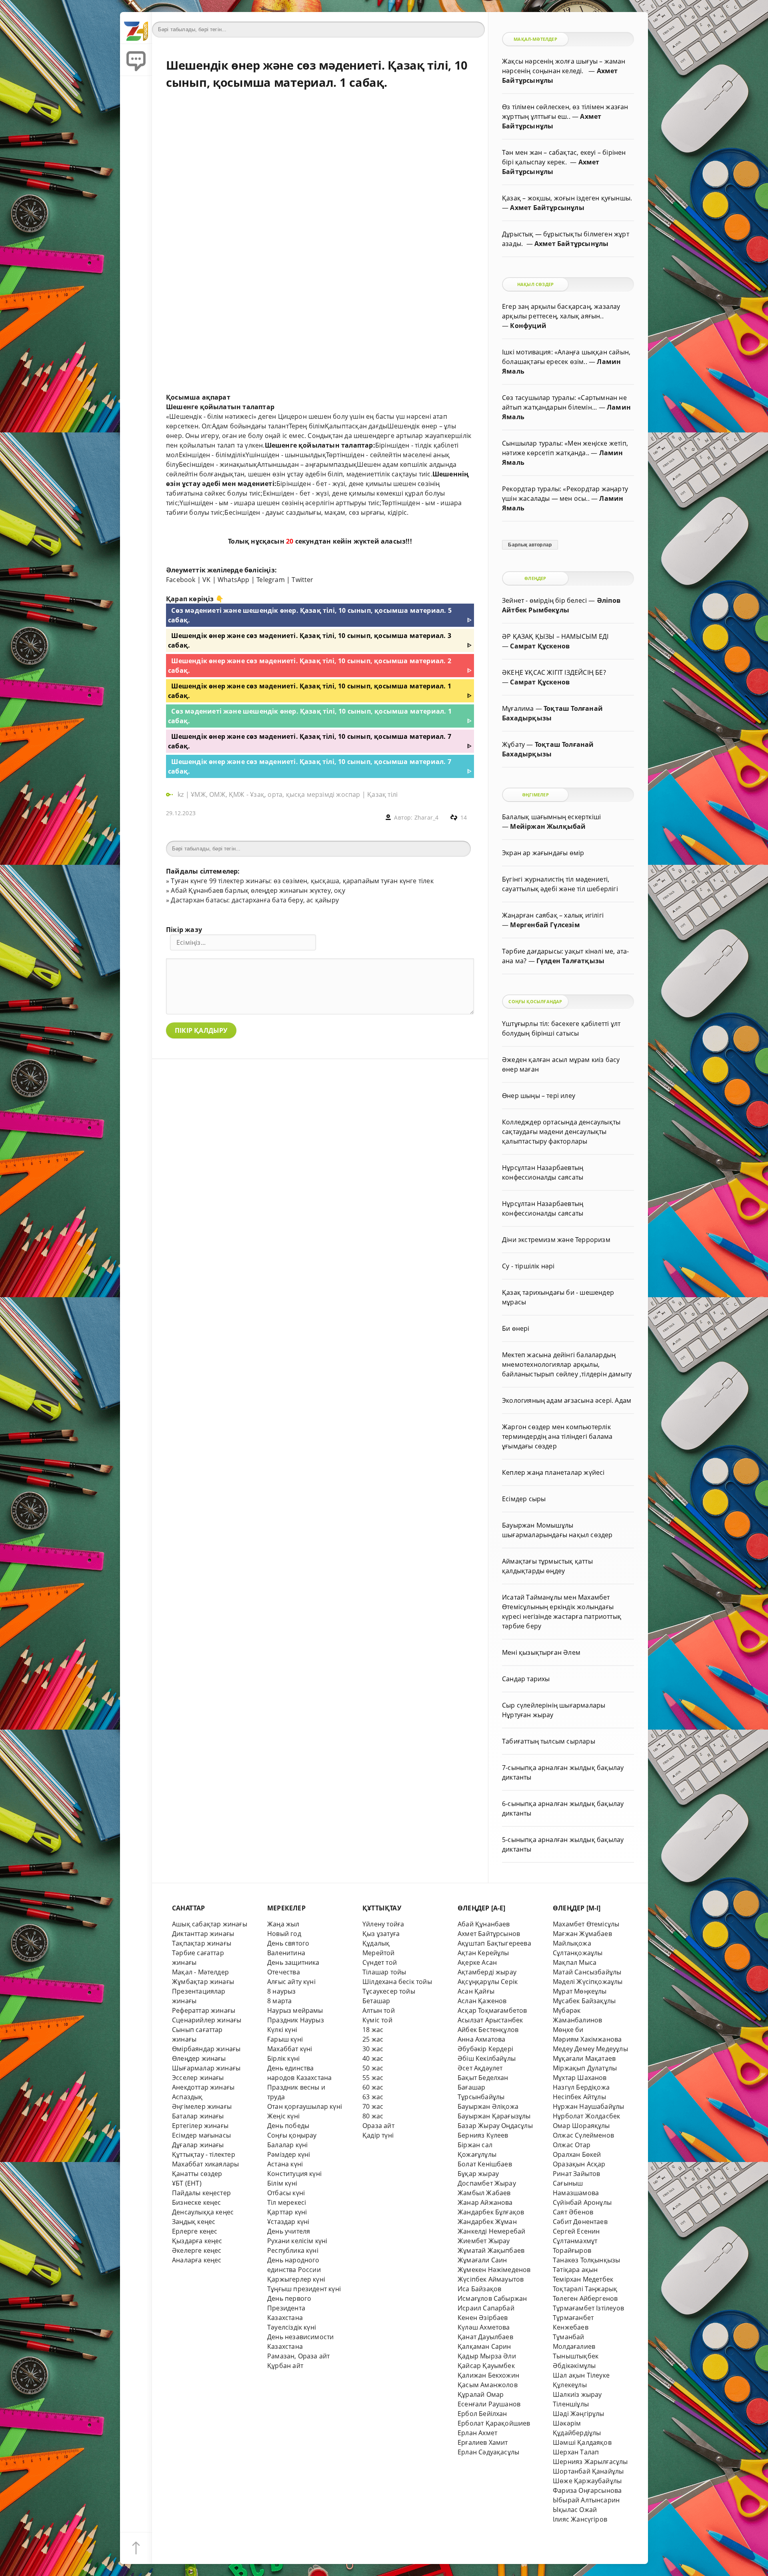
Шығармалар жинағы (206, 2068)
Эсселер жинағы (198, 2078)
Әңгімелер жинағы (202, 2106)
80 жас (373, 2116)
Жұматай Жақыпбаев (491, 2250)
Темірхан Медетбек (583, 2279)
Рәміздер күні (289, 2154)
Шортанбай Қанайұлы (588, 2471)
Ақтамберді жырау (487, 1972)
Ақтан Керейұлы (483, 1953)
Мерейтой (379, 1953)
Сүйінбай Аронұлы (582, 2202)
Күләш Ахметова (484, 2327)
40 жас (373, 2058)
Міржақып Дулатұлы (585, 2068)
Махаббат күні (290, 2049)
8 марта (279, 2001)
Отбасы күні (286, 2193)
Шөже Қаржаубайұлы (587, 2481)
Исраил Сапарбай (486, 2308)
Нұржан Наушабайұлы (588, 2106)
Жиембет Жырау (484, 2241)
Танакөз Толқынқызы (586, 2260)
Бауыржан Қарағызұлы (494, 2116)
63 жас (373, 2097)
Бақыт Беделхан (483, 2078)
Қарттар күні (287, 2212)
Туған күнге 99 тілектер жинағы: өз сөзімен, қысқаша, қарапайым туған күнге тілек (302, 881)
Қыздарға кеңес (197, 2241)
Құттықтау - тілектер (204, 2154)
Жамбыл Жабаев (484, 2193)
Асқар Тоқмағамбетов (492, 2010)
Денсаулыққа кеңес (203, 2212)
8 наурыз (282, 1991)
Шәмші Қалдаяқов (582, 2442)
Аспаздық (187, 2097)
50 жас (373, 2068)
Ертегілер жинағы (200, 2126)
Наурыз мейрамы (295, 2010)
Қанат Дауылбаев (485, 2337)
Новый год (284, 1934)
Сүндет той (380, 1962)
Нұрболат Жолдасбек (586, 2116)
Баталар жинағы (198, 2116)
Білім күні (282, 2183)
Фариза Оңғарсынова (587, 2490)
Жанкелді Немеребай (491, 2231)
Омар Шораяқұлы (581, 2126)
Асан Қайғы (476, 1991)
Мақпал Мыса (575, 1962)
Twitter (302, 580)
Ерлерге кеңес (195, 2231)
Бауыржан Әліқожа (488, 2106)
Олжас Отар (572, 2145)
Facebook (181, 580)
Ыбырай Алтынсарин (586, 2500)
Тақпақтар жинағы (202, 1943)
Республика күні (293, 2250)
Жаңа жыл (283, 1924)
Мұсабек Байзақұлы (584, 2001)
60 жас (373, 2087)
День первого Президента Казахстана (289, 2308)
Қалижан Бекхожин (488, 2375)
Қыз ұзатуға (381, 1934)
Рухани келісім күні (297, 2241)
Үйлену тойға (383, 1924)
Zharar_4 (427, 817)
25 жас (373, 2039)
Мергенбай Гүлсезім (545, 925)
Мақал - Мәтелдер (200, 1972)
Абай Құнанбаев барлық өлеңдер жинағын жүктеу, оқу (258, 890)
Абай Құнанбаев (484, 1924)
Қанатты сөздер (197, 2174)
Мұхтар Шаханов (580, 2078)
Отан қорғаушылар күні (305, 2106)
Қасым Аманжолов (488, 2385)
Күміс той (377, 2020)
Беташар (376, 2001)
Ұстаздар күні (288, 2222)
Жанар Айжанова (485, 2202)
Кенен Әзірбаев (483, 2318)
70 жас (373, 2106)
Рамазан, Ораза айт (298, 2356)
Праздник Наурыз (296, 2020)
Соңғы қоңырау (292, 2135)
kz (182, 794)
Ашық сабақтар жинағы (210, 1924)
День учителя (289, 2231)
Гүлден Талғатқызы (570, 961)
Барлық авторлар (530, 545)
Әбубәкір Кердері (485, 2049)
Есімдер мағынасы (201, 2135)
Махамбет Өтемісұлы (586, 1924)
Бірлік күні (283, 2058)
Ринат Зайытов (577, 2174)
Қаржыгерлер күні (296, 2279)
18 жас (373, 2030)
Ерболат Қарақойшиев (494, 2423)
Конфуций (528, 326)
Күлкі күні (282, 2030)
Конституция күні (294, 2174)
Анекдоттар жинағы (203, 2087)
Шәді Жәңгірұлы (579, 2414)
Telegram (271, 580)
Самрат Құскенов (540, 646)
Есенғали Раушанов (489, 2404)
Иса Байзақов (479, 2289)
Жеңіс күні (283, 2116)
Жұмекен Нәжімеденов (494, 2270)
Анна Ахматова (482, 2039)
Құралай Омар (481, 2394)
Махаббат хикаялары (205, 2164)
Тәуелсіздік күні (292, 2327)
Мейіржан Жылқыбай (548, 826)
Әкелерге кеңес (197, 2250)
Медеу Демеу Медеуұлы (590, 2049)
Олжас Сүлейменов (583, 2135)
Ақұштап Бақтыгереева (494, 1943)
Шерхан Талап (576, 2452)
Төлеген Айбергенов (585, 2298)
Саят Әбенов (573, 2212)
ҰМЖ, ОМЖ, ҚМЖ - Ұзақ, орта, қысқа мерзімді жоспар (275, 794)
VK (206, 580)
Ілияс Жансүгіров (580, 2519)
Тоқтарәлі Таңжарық (585, 2289)
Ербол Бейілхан (482, 2414)
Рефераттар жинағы (204, 2010)
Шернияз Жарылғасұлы (590, 2462)
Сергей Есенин (576, 2231)
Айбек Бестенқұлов (488, 2030)
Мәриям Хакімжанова (587, 2039)
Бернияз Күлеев (483, 2135)
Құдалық (376, 1943)
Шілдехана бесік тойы (397, 1982)
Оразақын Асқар (579, 2164)
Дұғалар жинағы (198, 2145)
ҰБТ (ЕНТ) (187, 2183)
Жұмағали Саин (482, 2260)
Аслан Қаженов (482, 2001)
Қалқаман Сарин (484, 2346)
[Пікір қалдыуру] (136, 60)
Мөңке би (568, 2030)
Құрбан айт (285, 2366)
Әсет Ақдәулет (480, 2068)
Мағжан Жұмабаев (582, 1934)
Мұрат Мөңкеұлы (580, 1991)
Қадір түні (378, 2135)
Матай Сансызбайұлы (587, 1972)
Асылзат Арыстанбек (490, 2020)
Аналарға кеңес (197, 2260)
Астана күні (285, 2164)
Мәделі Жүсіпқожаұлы (588, 1982)
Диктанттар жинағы (203, 1934)
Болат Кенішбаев (485, 2164)
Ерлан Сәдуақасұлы (488, 2452)
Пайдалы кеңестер (201, 2193)
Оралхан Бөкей (577, 2154)
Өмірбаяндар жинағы (206, 2049)
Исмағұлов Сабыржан (492, 2298)
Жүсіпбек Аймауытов (491, 2279)
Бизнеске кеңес (197, 2202)
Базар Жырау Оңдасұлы (495, 2126)
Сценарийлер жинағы (207, 2020)
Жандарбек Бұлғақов (491, 2212)
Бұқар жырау (478, 2174)
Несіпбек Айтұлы (579, 2097)
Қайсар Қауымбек (486, 2366)
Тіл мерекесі (287, 2202)
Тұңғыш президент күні (304, 2289)
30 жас (373, 2049)
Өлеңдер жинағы (199, 2058)
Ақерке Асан (477, 1962)
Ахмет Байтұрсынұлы (547, 208)
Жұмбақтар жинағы (203, 1982)
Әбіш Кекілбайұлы (487, 2058)
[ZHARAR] (136, 28)
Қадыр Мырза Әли (487, 2356)
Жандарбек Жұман (487, 2222)
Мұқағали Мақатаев (584, 2058)
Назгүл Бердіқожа (581, 2087)
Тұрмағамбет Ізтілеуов (588, 2308)
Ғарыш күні (285, 2039)
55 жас (373, 2078)
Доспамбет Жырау (487, 2183)
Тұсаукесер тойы (389, 1991)
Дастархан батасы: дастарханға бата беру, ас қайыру (255, 900)
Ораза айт (378, 2126)
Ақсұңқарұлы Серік (488, 1982)
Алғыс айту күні (291, 1982)
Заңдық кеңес (194, 2222)
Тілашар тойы (384, 1972)
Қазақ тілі (382, 794)
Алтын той (379, 2010)
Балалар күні (287, 2145)
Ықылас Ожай (575, 2510)
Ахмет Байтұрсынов (489, 1934)
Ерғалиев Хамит (483, 2442)
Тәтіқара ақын (575, 2270)
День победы (288, 2126)
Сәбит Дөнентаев (580, 2222)
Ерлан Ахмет (477, 2433)
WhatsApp (234, 580)
